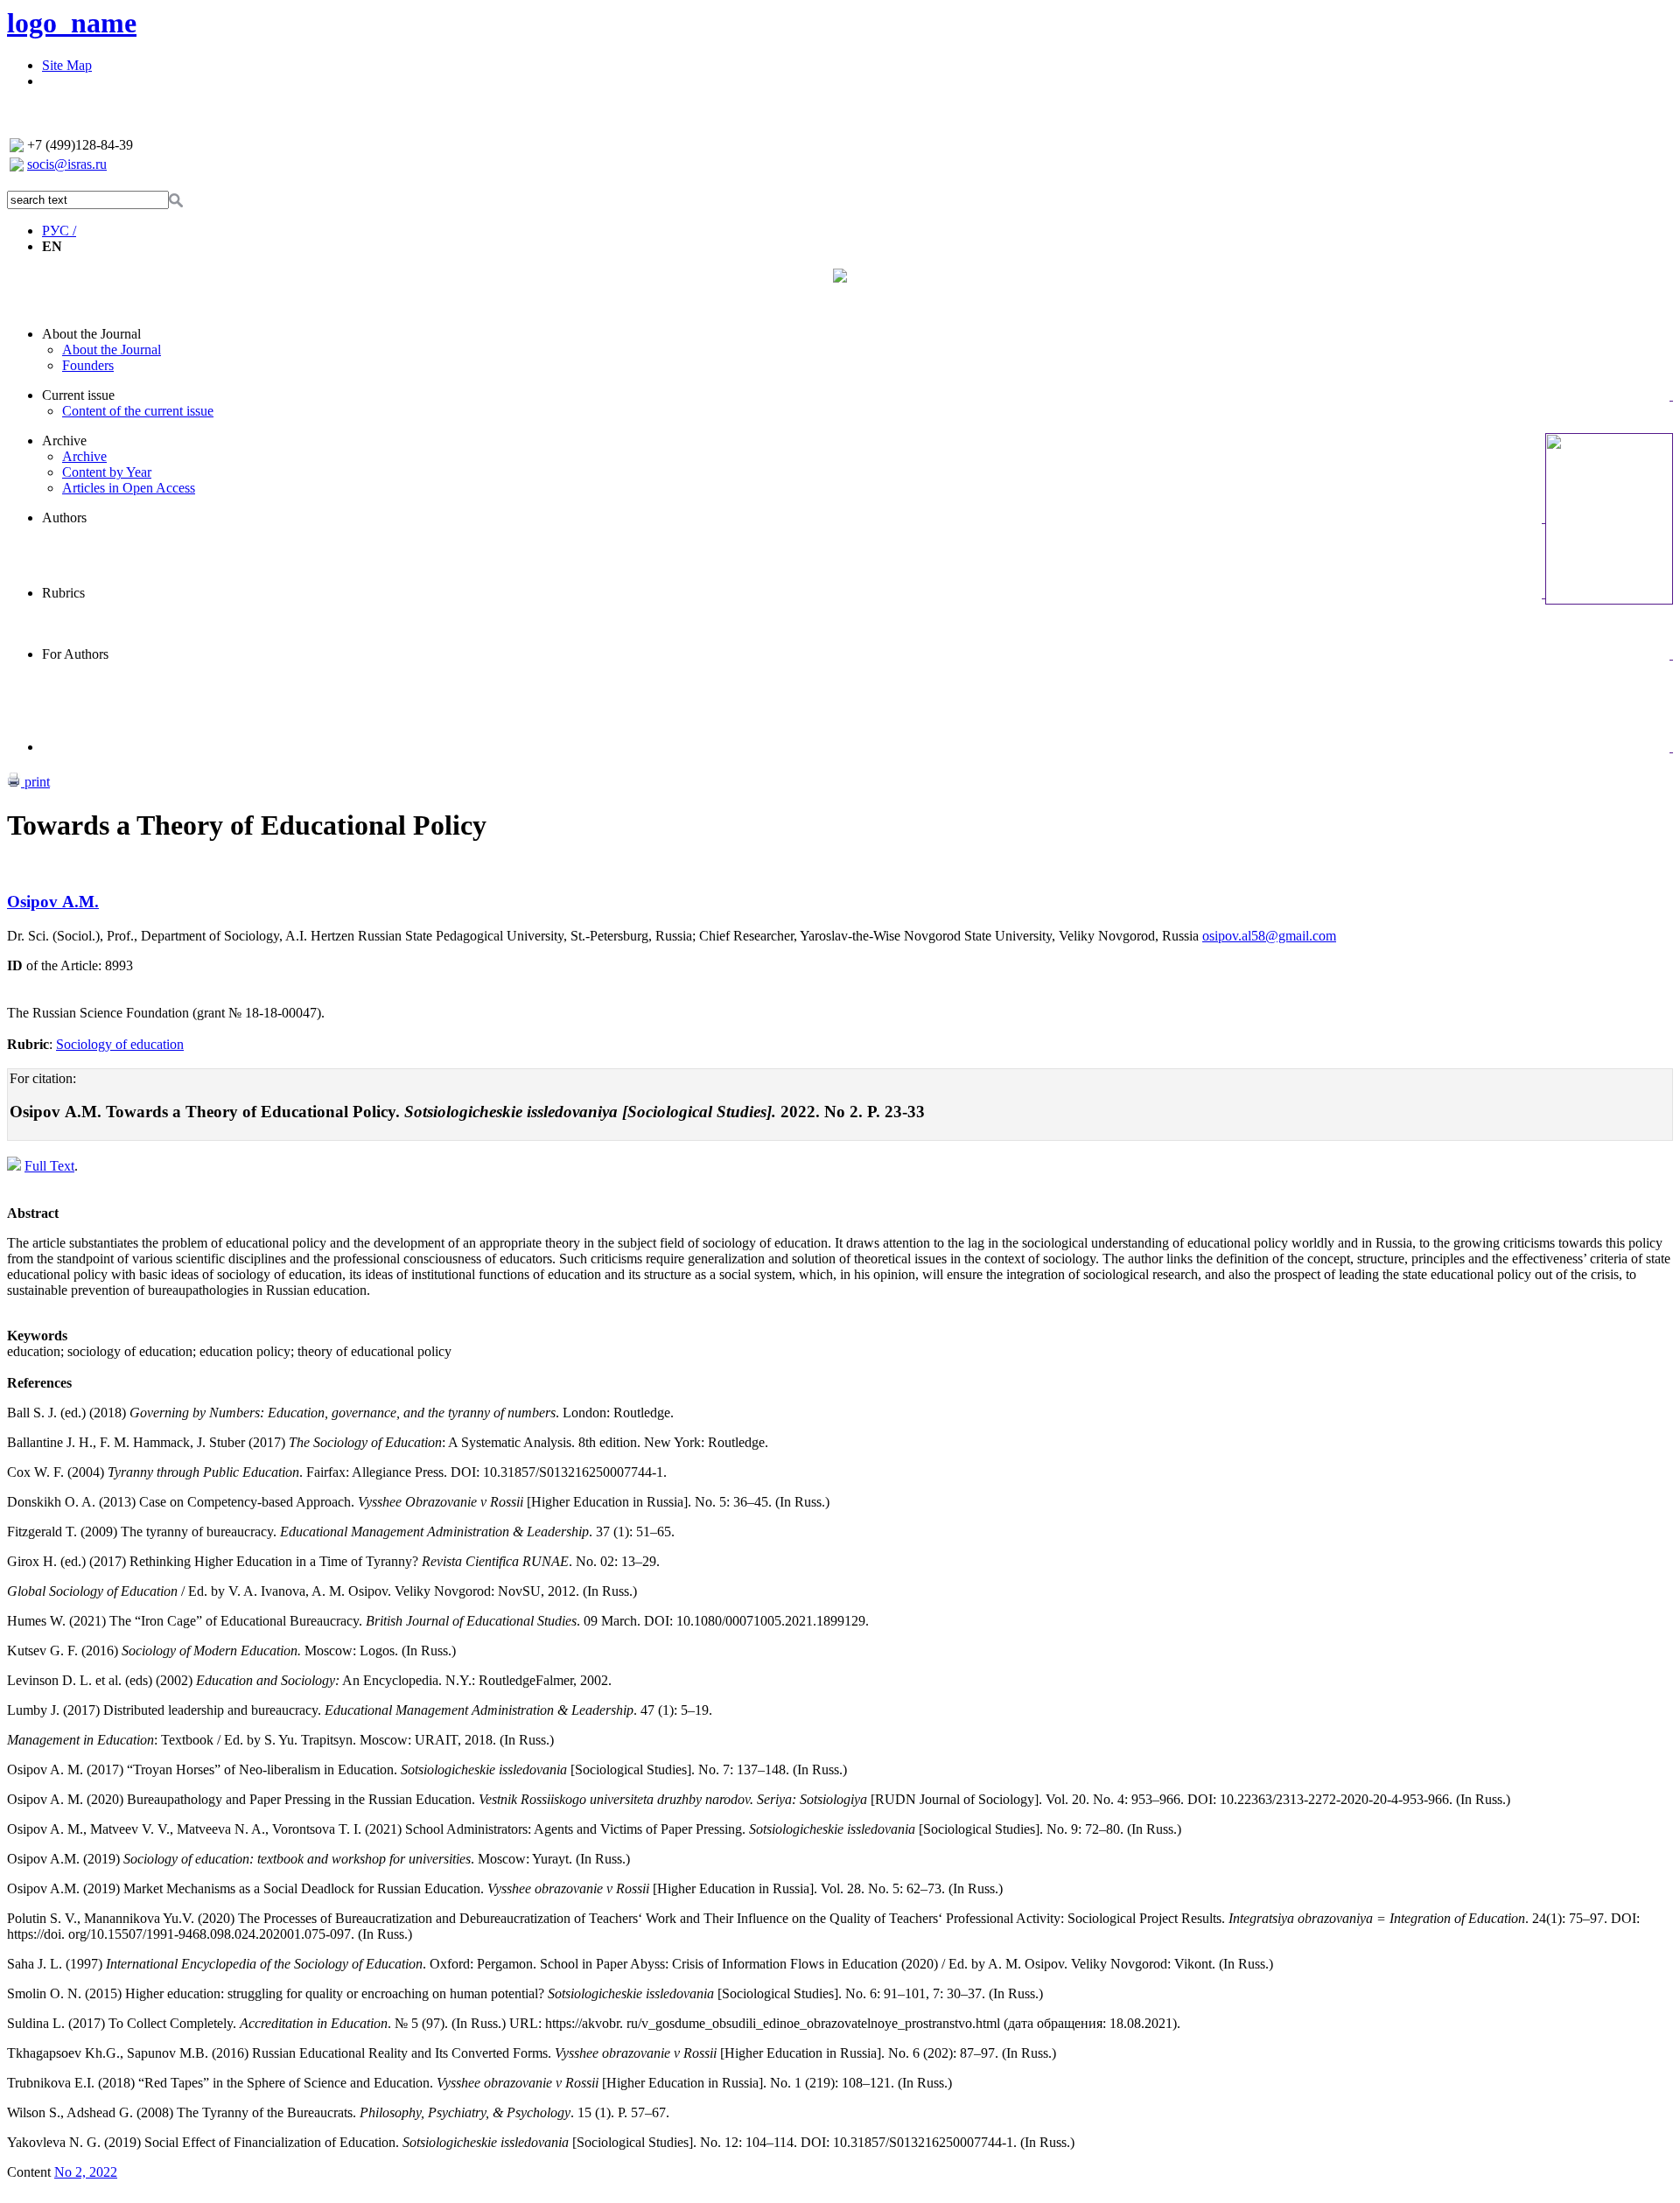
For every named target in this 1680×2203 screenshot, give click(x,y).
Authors (64, 518)
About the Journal (91, 334)
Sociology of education (120, 1044)
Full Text (49, 1166)
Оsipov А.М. (53, 902)
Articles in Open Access (129, 488)
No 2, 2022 (86, 2172)
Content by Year (107, 472)
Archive (64, 441)
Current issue (78, 395)
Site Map (67, 65)
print (35, 782)
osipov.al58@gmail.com (1269, 936)
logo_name (72, 23)
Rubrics (63, 593)
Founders (88, 365)
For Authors (75, 654)
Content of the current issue (138, 411)
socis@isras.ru (67, 164)
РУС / (59, 231)
